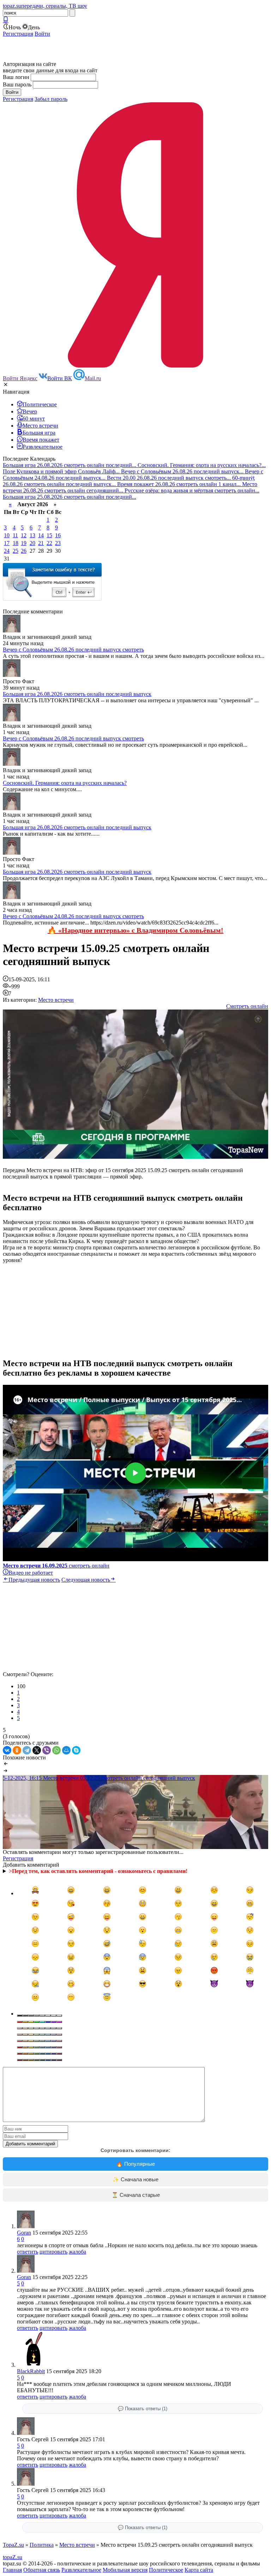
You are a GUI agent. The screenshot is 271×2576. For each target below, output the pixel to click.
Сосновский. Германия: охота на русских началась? (65, 783)
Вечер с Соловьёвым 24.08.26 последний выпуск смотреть (73, 916)
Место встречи (56, 1000)
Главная (12, 2570)
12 (24, 535)
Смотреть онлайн (247, 1006)
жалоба (77, 2252)
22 (49, 543)
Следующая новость (86, 1580)
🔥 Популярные (135, 2164)
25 (16, 551)
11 (15, 535)
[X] (37, 1750)
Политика (42, 2545)
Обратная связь (42, 2570)
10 (7, 535)
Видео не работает (31, 1573)
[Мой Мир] (66, 1750)
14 (41, 535)
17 (7, 543)
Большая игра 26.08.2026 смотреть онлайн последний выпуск (77, 694)
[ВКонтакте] (7, 1750)
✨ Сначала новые (135, 2179)
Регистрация (18, 34)
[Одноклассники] (17, 1750)
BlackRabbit (31, 2371)
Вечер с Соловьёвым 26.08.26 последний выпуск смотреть (73, 650)
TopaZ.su (13, 2545)
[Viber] (47, 1750)
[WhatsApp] (56, 1750)
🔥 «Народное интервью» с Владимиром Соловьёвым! (135, 930)
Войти (42, 34)
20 (32, 543)
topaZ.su (13, 2557)
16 (58, 535)
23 (58, 543)
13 (32, 535)
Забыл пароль (51, 99)
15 (49, 535)
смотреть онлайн (56, 1566)
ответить (28, 2252)
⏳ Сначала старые (136, 2195)
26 (24, 551)
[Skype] (76, 1750)
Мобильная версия (125, 2570)
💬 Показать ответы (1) (143, 2409)
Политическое (166, 2570)
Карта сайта (199, 2570)
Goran (24, 2233)
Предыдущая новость (34, 1580)
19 (24, 543)
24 (7, 551)
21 (41, 543)
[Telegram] (27, 1750)
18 (16, 543)
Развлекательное (81, 2570)
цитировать (53, 2252)
